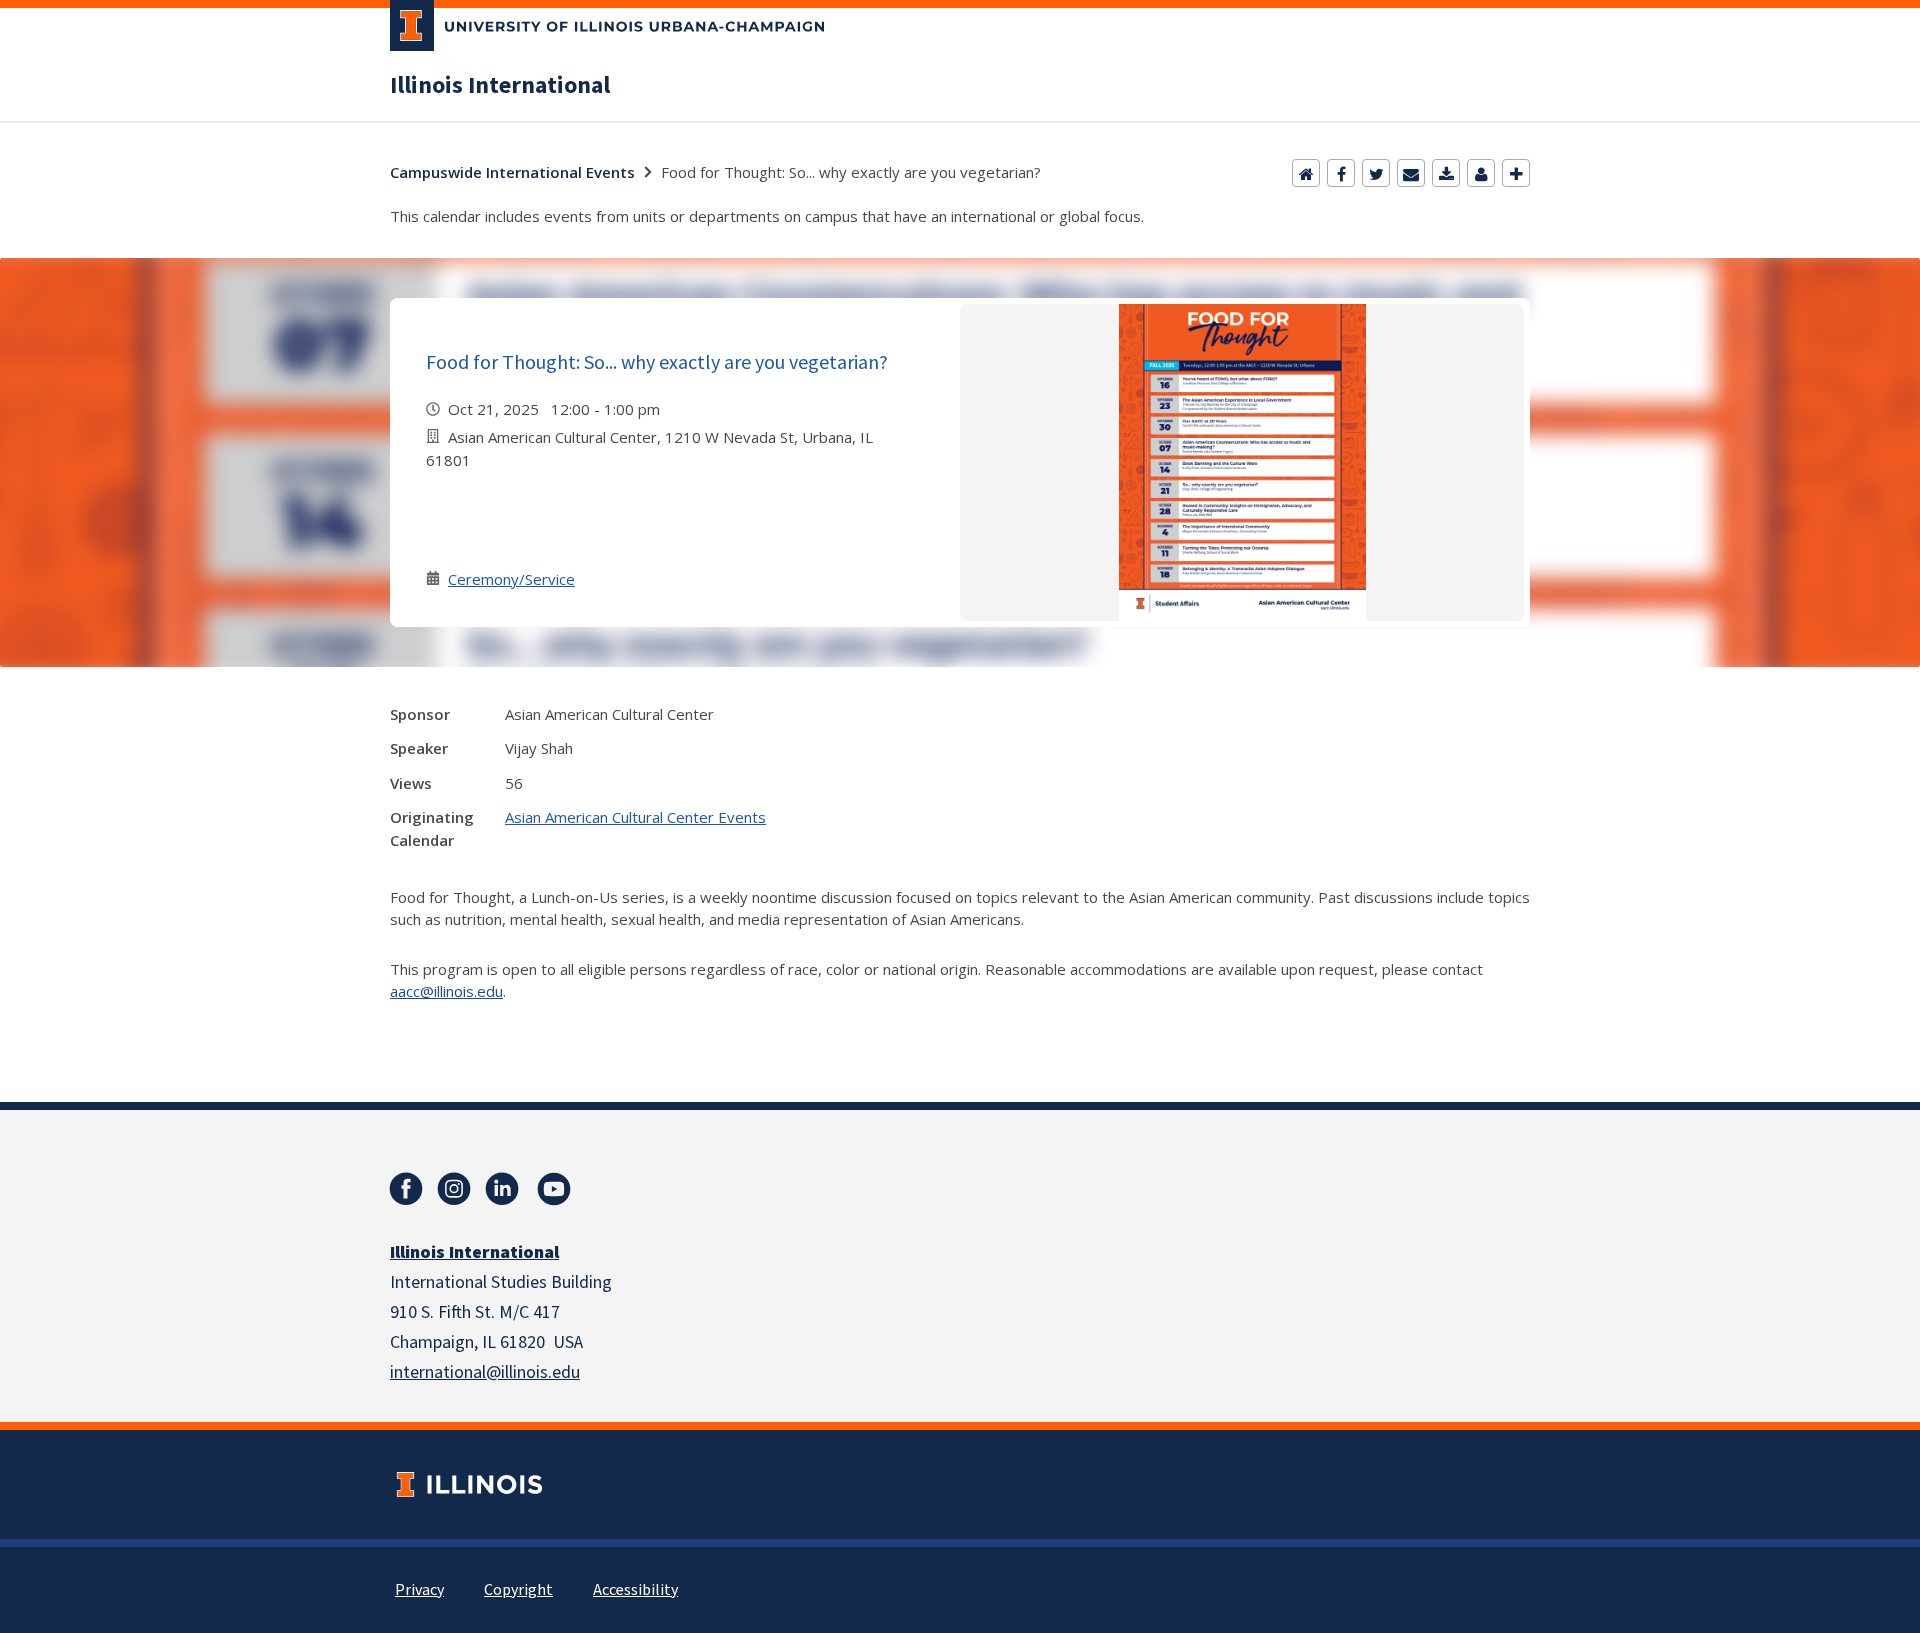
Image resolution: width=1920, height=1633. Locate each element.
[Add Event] (1516, 173)
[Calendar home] (1306, 173)
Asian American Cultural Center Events (635, 817)
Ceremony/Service (511, 579)
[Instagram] (454, 1189)
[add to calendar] (1446, 173)
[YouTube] (554, 1189)
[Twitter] (1376, 173)
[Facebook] (1341, 173)
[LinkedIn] (502, 1189)
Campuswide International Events (512, 172)
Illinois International (500, 86)
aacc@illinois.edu (446, 991)
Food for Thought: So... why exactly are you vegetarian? (657, 361)
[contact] (1481, 173)
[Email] (1411, 173)
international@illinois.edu (485, 1372)
